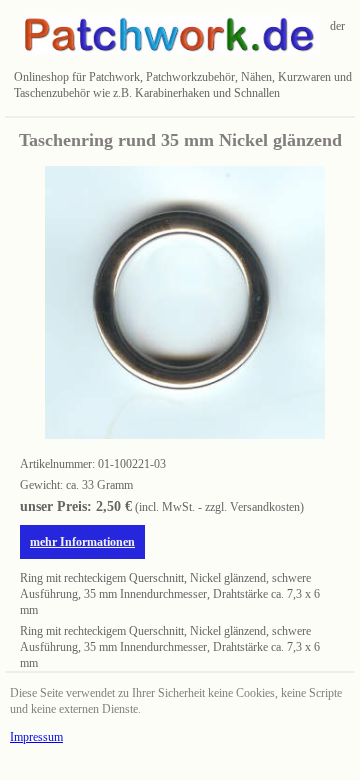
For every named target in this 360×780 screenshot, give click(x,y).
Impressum (36, 737)
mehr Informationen (82, 542)
